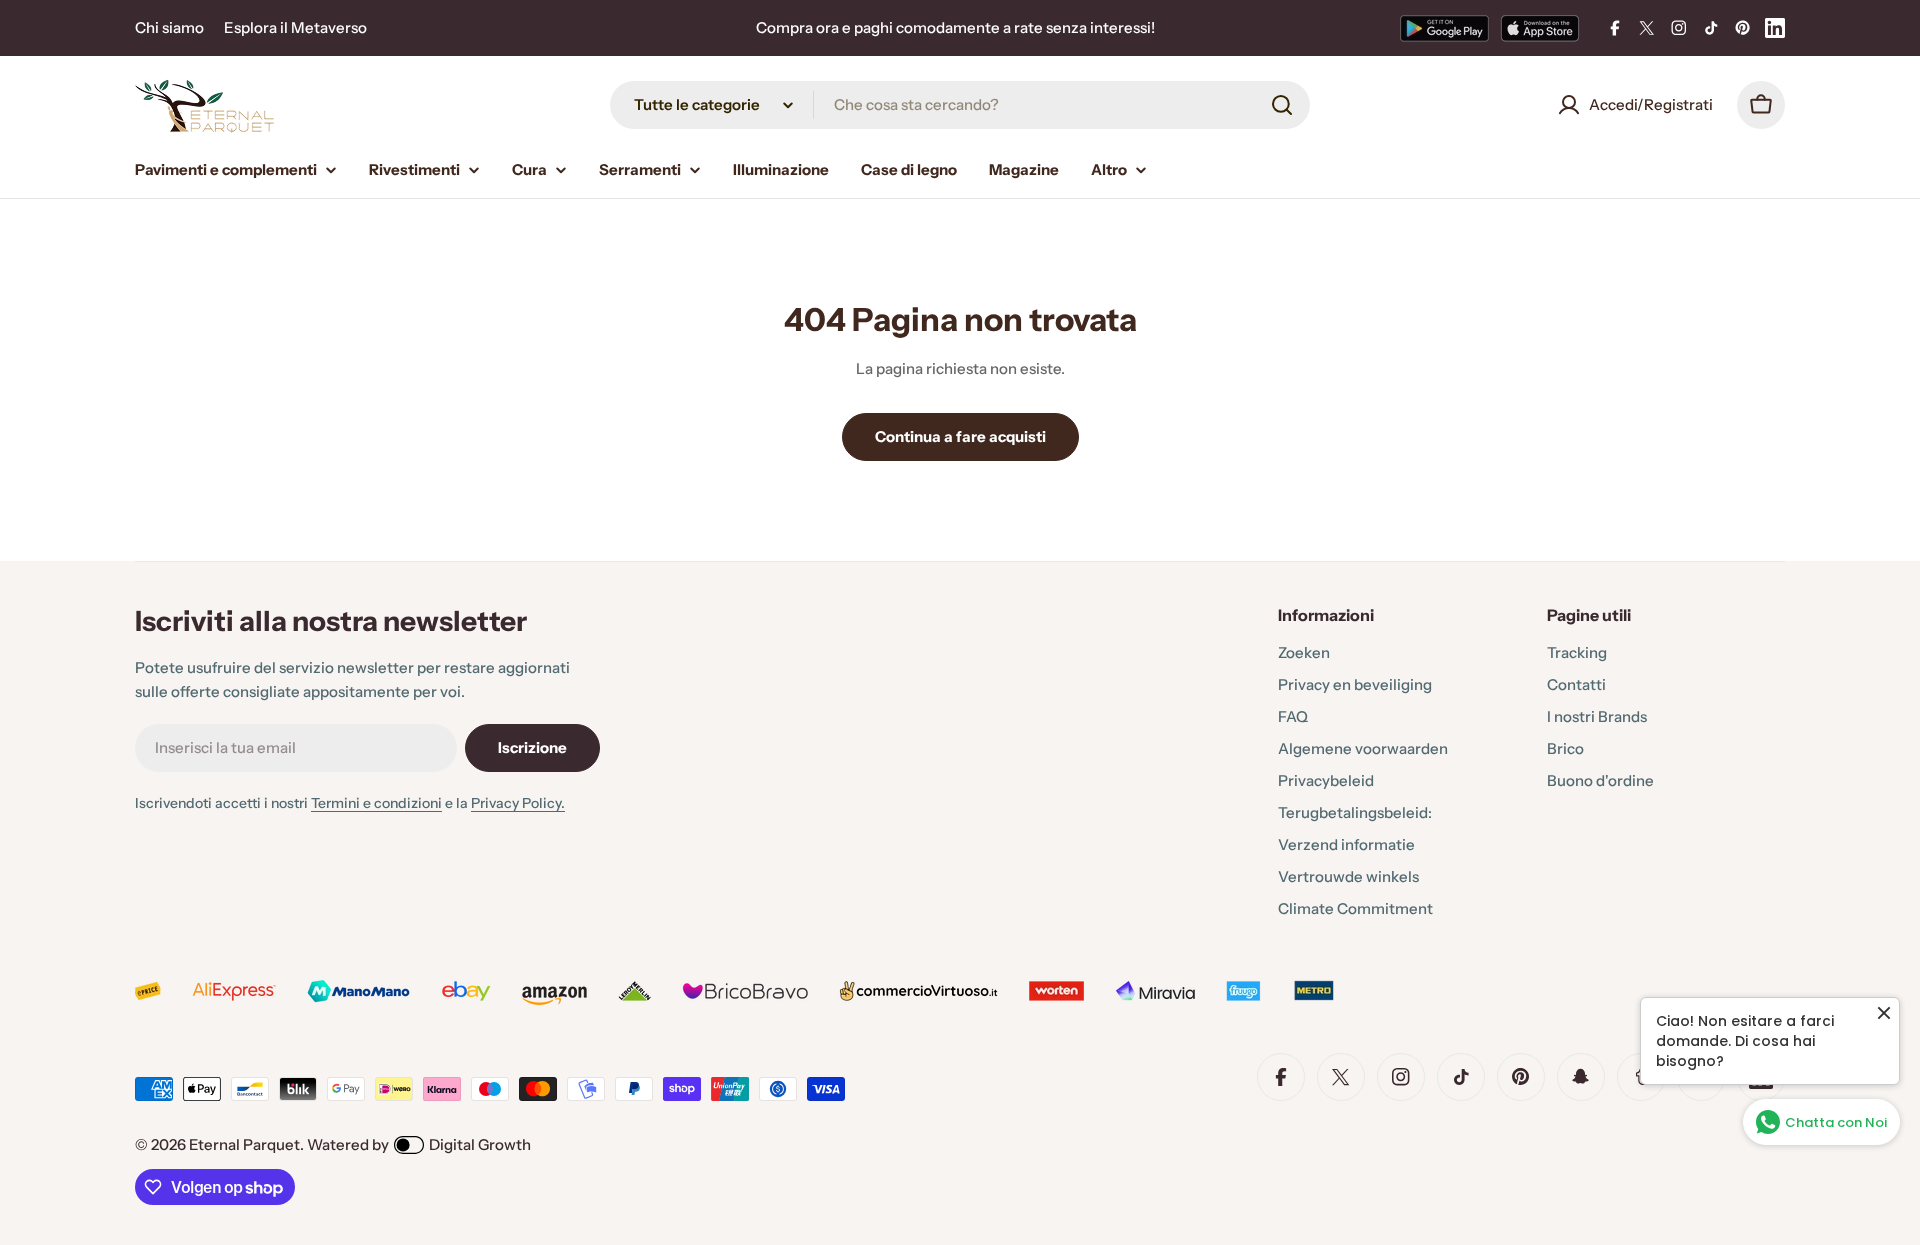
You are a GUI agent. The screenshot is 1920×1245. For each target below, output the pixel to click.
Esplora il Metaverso (295, 27)
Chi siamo (169, 27)
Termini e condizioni (376, 803)
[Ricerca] (1282, 105)
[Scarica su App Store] (1540, 28)
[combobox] (960, 105)
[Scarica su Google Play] (1444, 28)
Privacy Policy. (518, 803)
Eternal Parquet (244, 1144)
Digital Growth (480, 1144)
